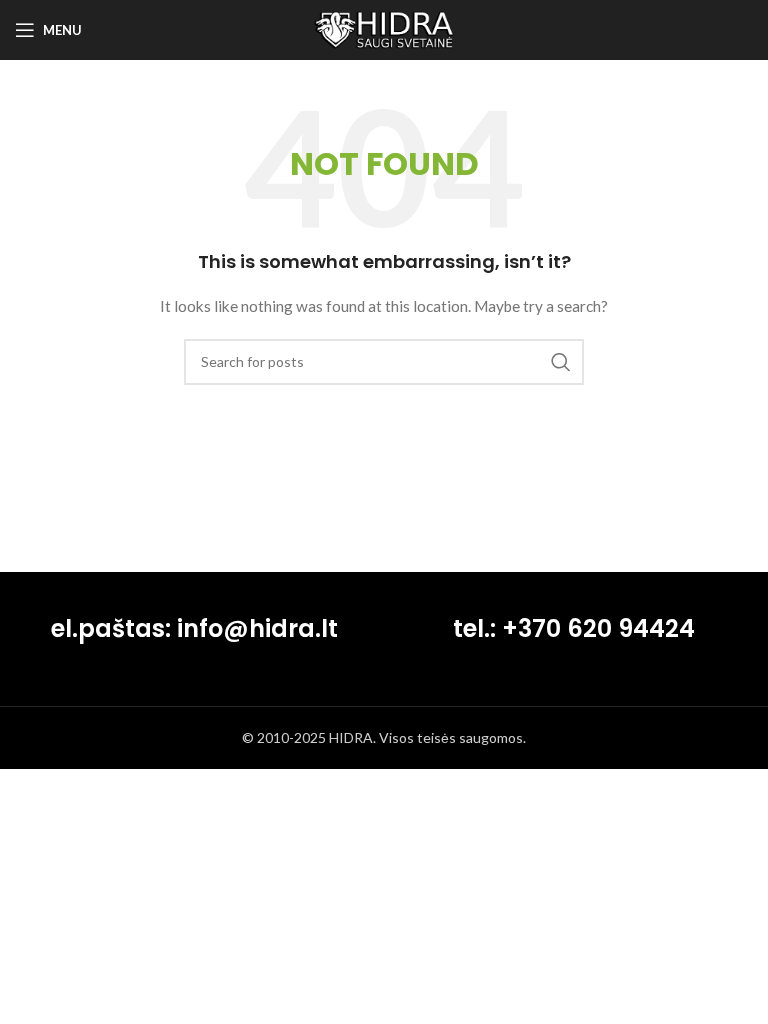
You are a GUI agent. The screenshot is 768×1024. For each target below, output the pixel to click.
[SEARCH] (561, 362)
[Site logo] (384, 28)
